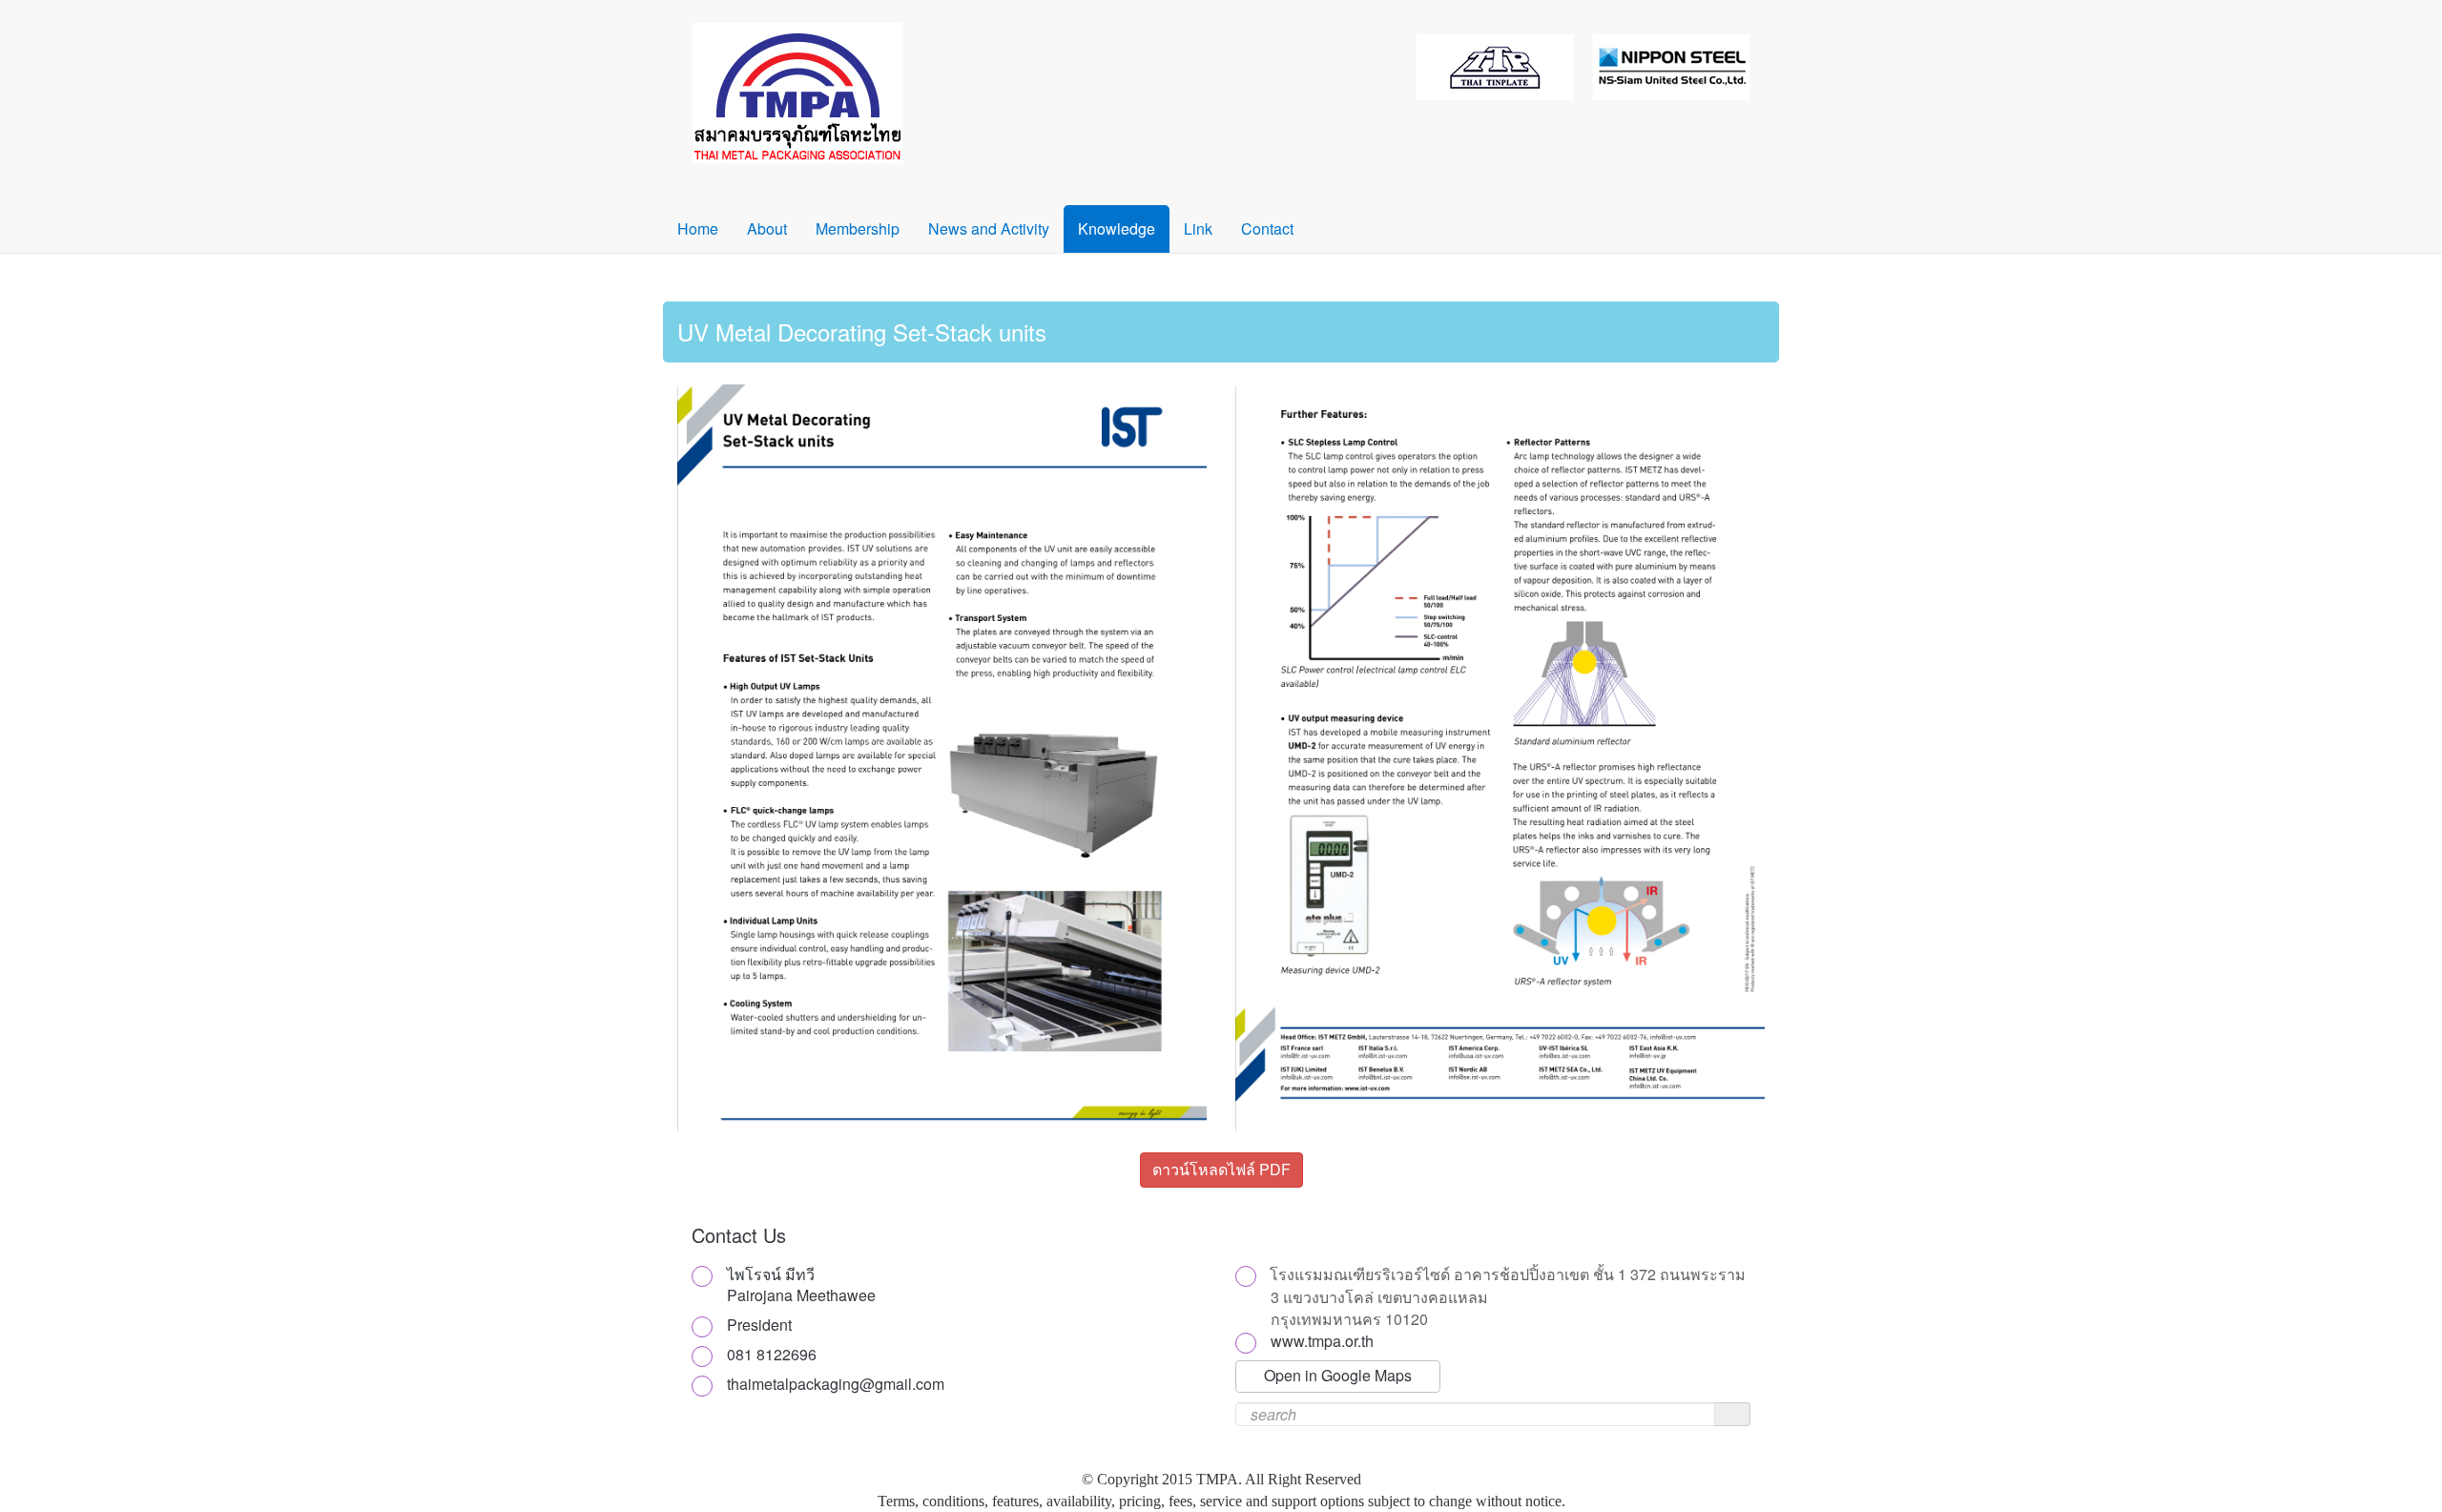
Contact (1267, 228)
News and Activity (989, 228)
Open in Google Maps (1338, 1375)
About (767, 228)
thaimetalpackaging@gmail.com (836, 1384)
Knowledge (1117, 228)
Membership (858, 228)
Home (698, 228)
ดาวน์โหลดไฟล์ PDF (1221, 1169)
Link (1198, 228)
